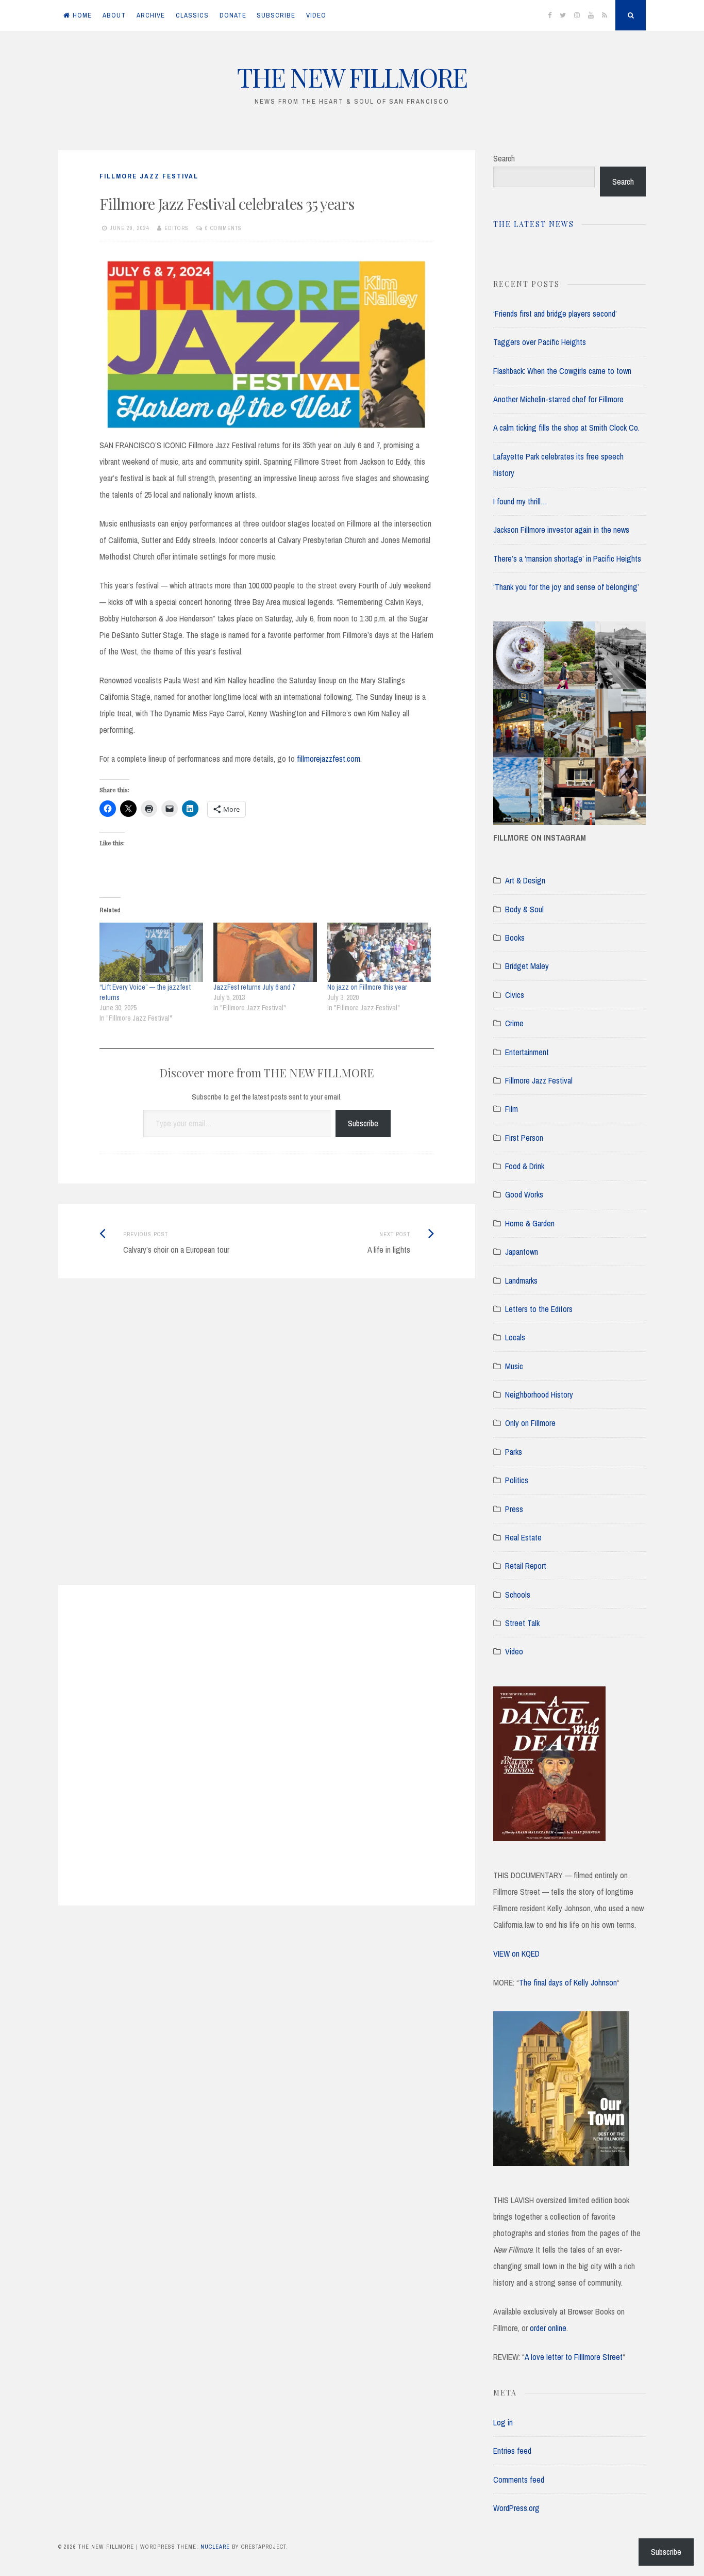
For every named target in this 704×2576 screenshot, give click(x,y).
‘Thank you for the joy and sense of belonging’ (566, 587)
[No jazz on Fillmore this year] (379, 952)
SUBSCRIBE (276, 15)
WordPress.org (516, 2508)
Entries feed (512, 2451)
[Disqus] (267, 1445)
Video (514, 1651)
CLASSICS (192, 15)
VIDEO (316, 15)
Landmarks (521, 1281)
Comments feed (519, 2480)
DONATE (233, 15)
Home (82, 15)
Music (514, 1366)
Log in (503, 2422)
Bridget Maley (527, 966)
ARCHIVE (151, 15)
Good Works (524, 1194)
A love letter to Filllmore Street (574, 2357)
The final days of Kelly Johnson (568, 1982)
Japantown (522, 1252)
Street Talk (522, 1623)
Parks (514, 1452)
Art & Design (525, 880)
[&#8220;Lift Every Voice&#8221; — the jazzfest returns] (151, 952)
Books (515, 938)
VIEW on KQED (516, 1954)
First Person (524, 1138)
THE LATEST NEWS (534, 224)
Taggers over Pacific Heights (540, 342)
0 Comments (223, 228)
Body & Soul (524, 909)
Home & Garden (530, 1223)
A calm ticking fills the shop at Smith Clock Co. (566, 428)
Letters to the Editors (539, 1309)
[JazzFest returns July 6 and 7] (265, 952)
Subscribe (363, 1123)
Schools (518, 1595)
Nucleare (215, 2547)
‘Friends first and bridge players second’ (555, 314)
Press (514, 1509)
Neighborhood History (539, 1394)
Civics (515, 995)
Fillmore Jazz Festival (149, 176)
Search (504, 158)
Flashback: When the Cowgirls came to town (562, 371)
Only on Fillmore (530, 1423)
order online (548, 2328)
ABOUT (114, 15)
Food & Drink (525, 1166)
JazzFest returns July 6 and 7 (254, 987)
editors (177, 228)
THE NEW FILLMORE (352, 77)
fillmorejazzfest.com (329, 759)
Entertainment (527, 1052)
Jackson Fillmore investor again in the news (561, 530)
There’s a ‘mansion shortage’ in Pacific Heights (567, 559)
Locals (515, 1337)
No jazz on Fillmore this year (367, 987)
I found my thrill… (520, 501)
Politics (517, 1480)
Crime (514, 1023)
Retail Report (526, 1566)
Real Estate (523, 1537)
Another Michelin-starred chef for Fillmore (558, 399)
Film (512, 1109)
